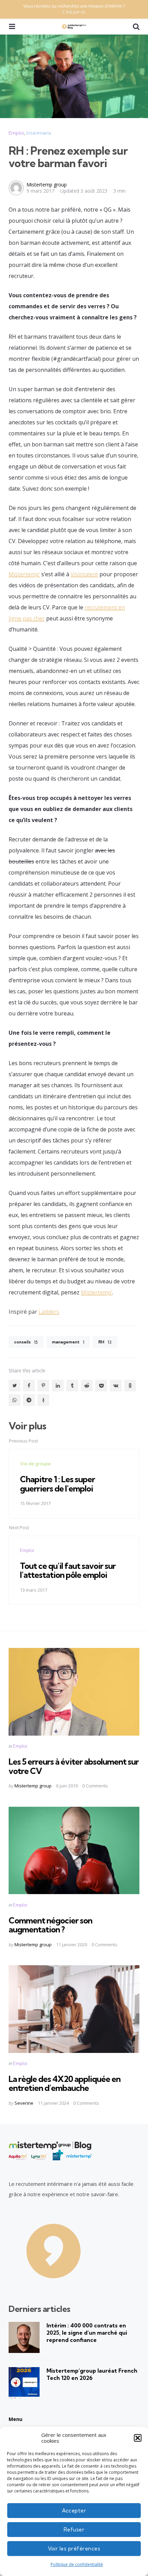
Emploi (16, 133)
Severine (24, 2103)
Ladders (49, 1312)
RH (105, 1342)
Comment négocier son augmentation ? (50, 1925)
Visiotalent (84, 574)
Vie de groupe (35, 1464)
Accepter (74, 2511)
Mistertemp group (47, 185)
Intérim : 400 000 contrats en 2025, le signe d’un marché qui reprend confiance (87, 2333)
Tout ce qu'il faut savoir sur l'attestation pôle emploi (68, 1570)
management (68, 1342)
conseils (26, 1342)
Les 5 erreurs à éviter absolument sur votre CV (74, 1766)
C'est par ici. (74, 12)
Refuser (74, 2530)
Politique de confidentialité (77, 2564)
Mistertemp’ (24, 574)
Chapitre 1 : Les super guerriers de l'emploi (57, 1484)
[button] (138, 2438)
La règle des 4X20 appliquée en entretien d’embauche (65, 2083)
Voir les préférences (74, 2549)
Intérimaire (39, 133)
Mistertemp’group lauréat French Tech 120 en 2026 (92, 2374)
